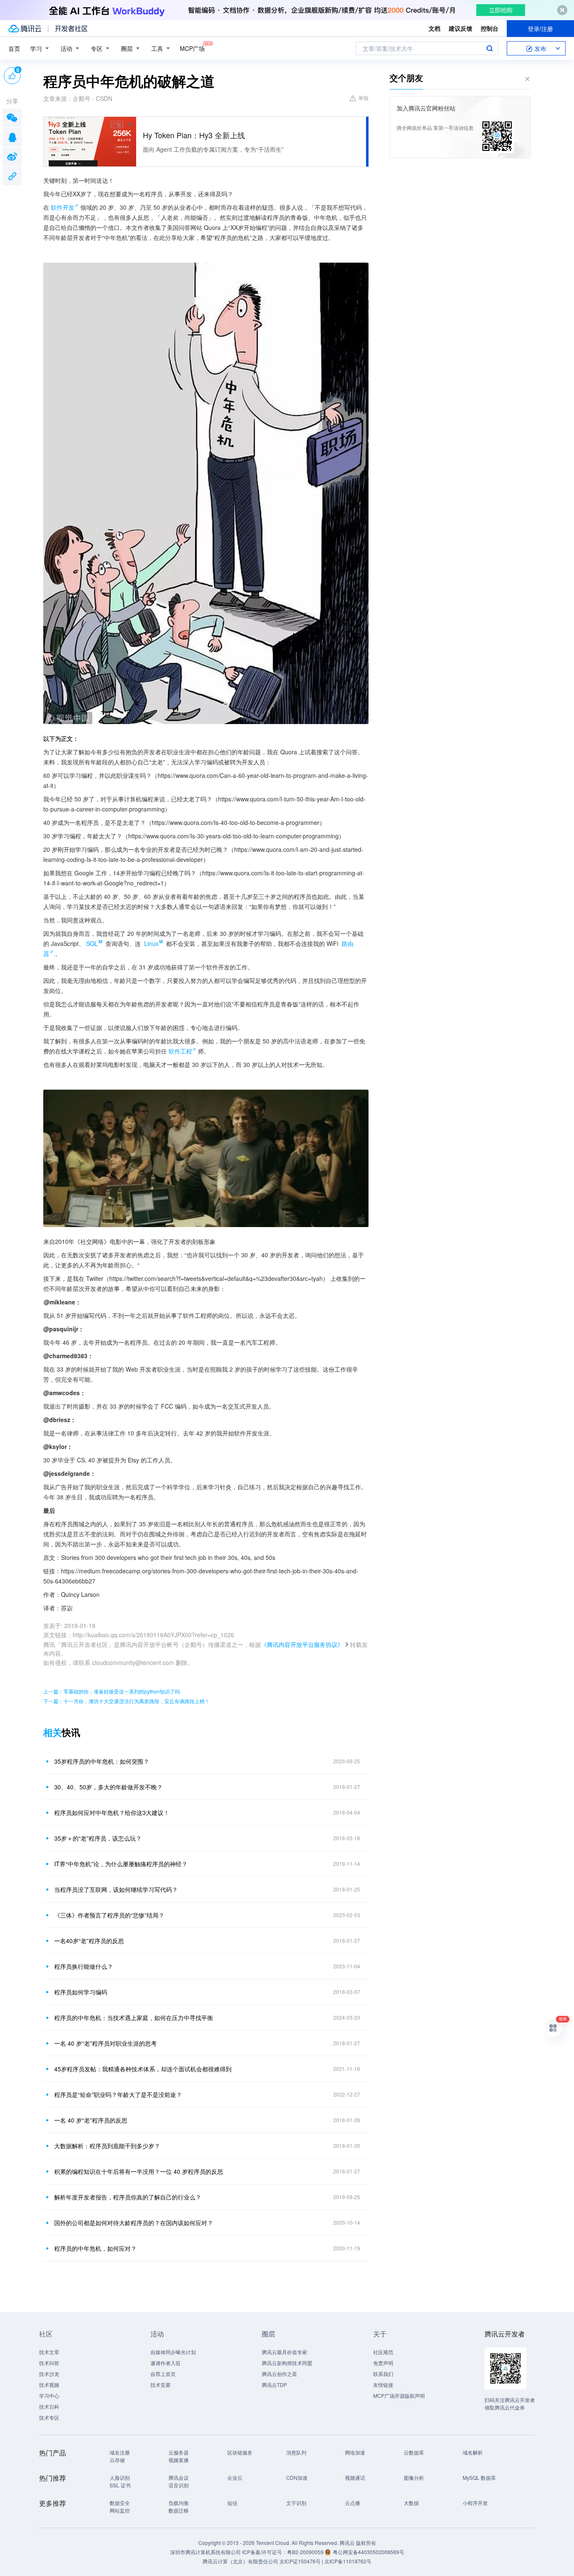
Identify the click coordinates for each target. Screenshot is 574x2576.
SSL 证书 (120, 2485)
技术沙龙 (49, 2374)
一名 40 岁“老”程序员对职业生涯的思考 (105, 2043)
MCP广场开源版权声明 (399, 2396)
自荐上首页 (163, 2374)
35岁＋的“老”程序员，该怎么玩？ (98, 1838)
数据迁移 (179, 2510)
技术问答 (49, 2363)
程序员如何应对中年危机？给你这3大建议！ (112, 1812)
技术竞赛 (161, 2385)
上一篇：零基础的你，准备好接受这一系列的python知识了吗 (112, 1691)
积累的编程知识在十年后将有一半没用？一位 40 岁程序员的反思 (139, 2171)
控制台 (490, 28)
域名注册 (120, 2452)
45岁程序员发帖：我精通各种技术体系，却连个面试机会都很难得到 (143, 2069)
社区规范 (383, 2352)
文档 (434, 28)
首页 (14, 48)
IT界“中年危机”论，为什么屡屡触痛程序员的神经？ (121, 1864)
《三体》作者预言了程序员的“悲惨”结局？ (109, 1915)
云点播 (353, 2503)
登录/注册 (540, 29)
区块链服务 (240, 2452)
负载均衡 (179, 2503)
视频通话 (355, 2477)
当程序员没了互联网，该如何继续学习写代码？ (116, 1889)
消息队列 (296, 2452)
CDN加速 (297, 2477)
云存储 (117, 2460)
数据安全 (120, 2503)
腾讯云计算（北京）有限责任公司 (240, 2561)
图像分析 (414, 2477)
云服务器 (179, 2452)
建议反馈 (461, 28)
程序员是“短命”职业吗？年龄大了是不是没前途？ (118, 2094)
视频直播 (179, 2460)
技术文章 (49, 2352)
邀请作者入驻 (166, 2363)
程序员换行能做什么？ (84, 1966)
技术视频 (49, 2385)
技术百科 (49, 2406)
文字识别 (296, 2503)
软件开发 (63, 207)
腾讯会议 (179, 2477)
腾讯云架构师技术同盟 (287, 2363)
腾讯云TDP (274, 2385)
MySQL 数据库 (479, 2477)
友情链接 (383, 2385)
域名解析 (473, 2452)
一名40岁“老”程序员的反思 (89, 1941)
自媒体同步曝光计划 (173, 2352)
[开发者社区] (71, 29)
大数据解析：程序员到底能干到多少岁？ (107, 2146)
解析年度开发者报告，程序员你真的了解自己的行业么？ (128, 2197)
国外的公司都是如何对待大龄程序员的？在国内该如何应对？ (134, 2223)
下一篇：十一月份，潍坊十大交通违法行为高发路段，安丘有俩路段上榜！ (126, 1701)
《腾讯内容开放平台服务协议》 (302, 1644)
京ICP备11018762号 (348, 2561)
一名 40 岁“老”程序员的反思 (91, 2120)
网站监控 (120, 2510)
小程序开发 (475, 2503)
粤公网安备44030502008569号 (369, 2552)
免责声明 (383, 2363)
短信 (232, 2503)
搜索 (490, 48)
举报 (363, 98)
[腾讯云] (25, 29)
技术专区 (49, 2417)
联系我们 (383, 2374)
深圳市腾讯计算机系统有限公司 (205, 2552)
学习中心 (49, 2396)
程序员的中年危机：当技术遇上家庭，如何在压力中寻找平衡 (134, 2018)
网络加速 (355, 2452)
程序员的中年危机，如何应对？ (95, 2248)
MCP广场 (192, 48)
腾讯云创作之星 (279, 2374)
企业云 (235, 2477)
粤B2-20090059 (306, 2552)
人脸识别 (120, 2477)
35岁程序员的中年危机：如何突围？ (102, 1761)
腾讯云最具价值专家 (284, 2352)
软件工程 (180, 1051)
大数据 (411, 2503)
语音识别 (179, 2485)
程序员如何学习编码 (81, 1992)
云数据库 (414, 2452)
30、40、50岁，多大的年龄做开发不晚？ (108, 1787)
